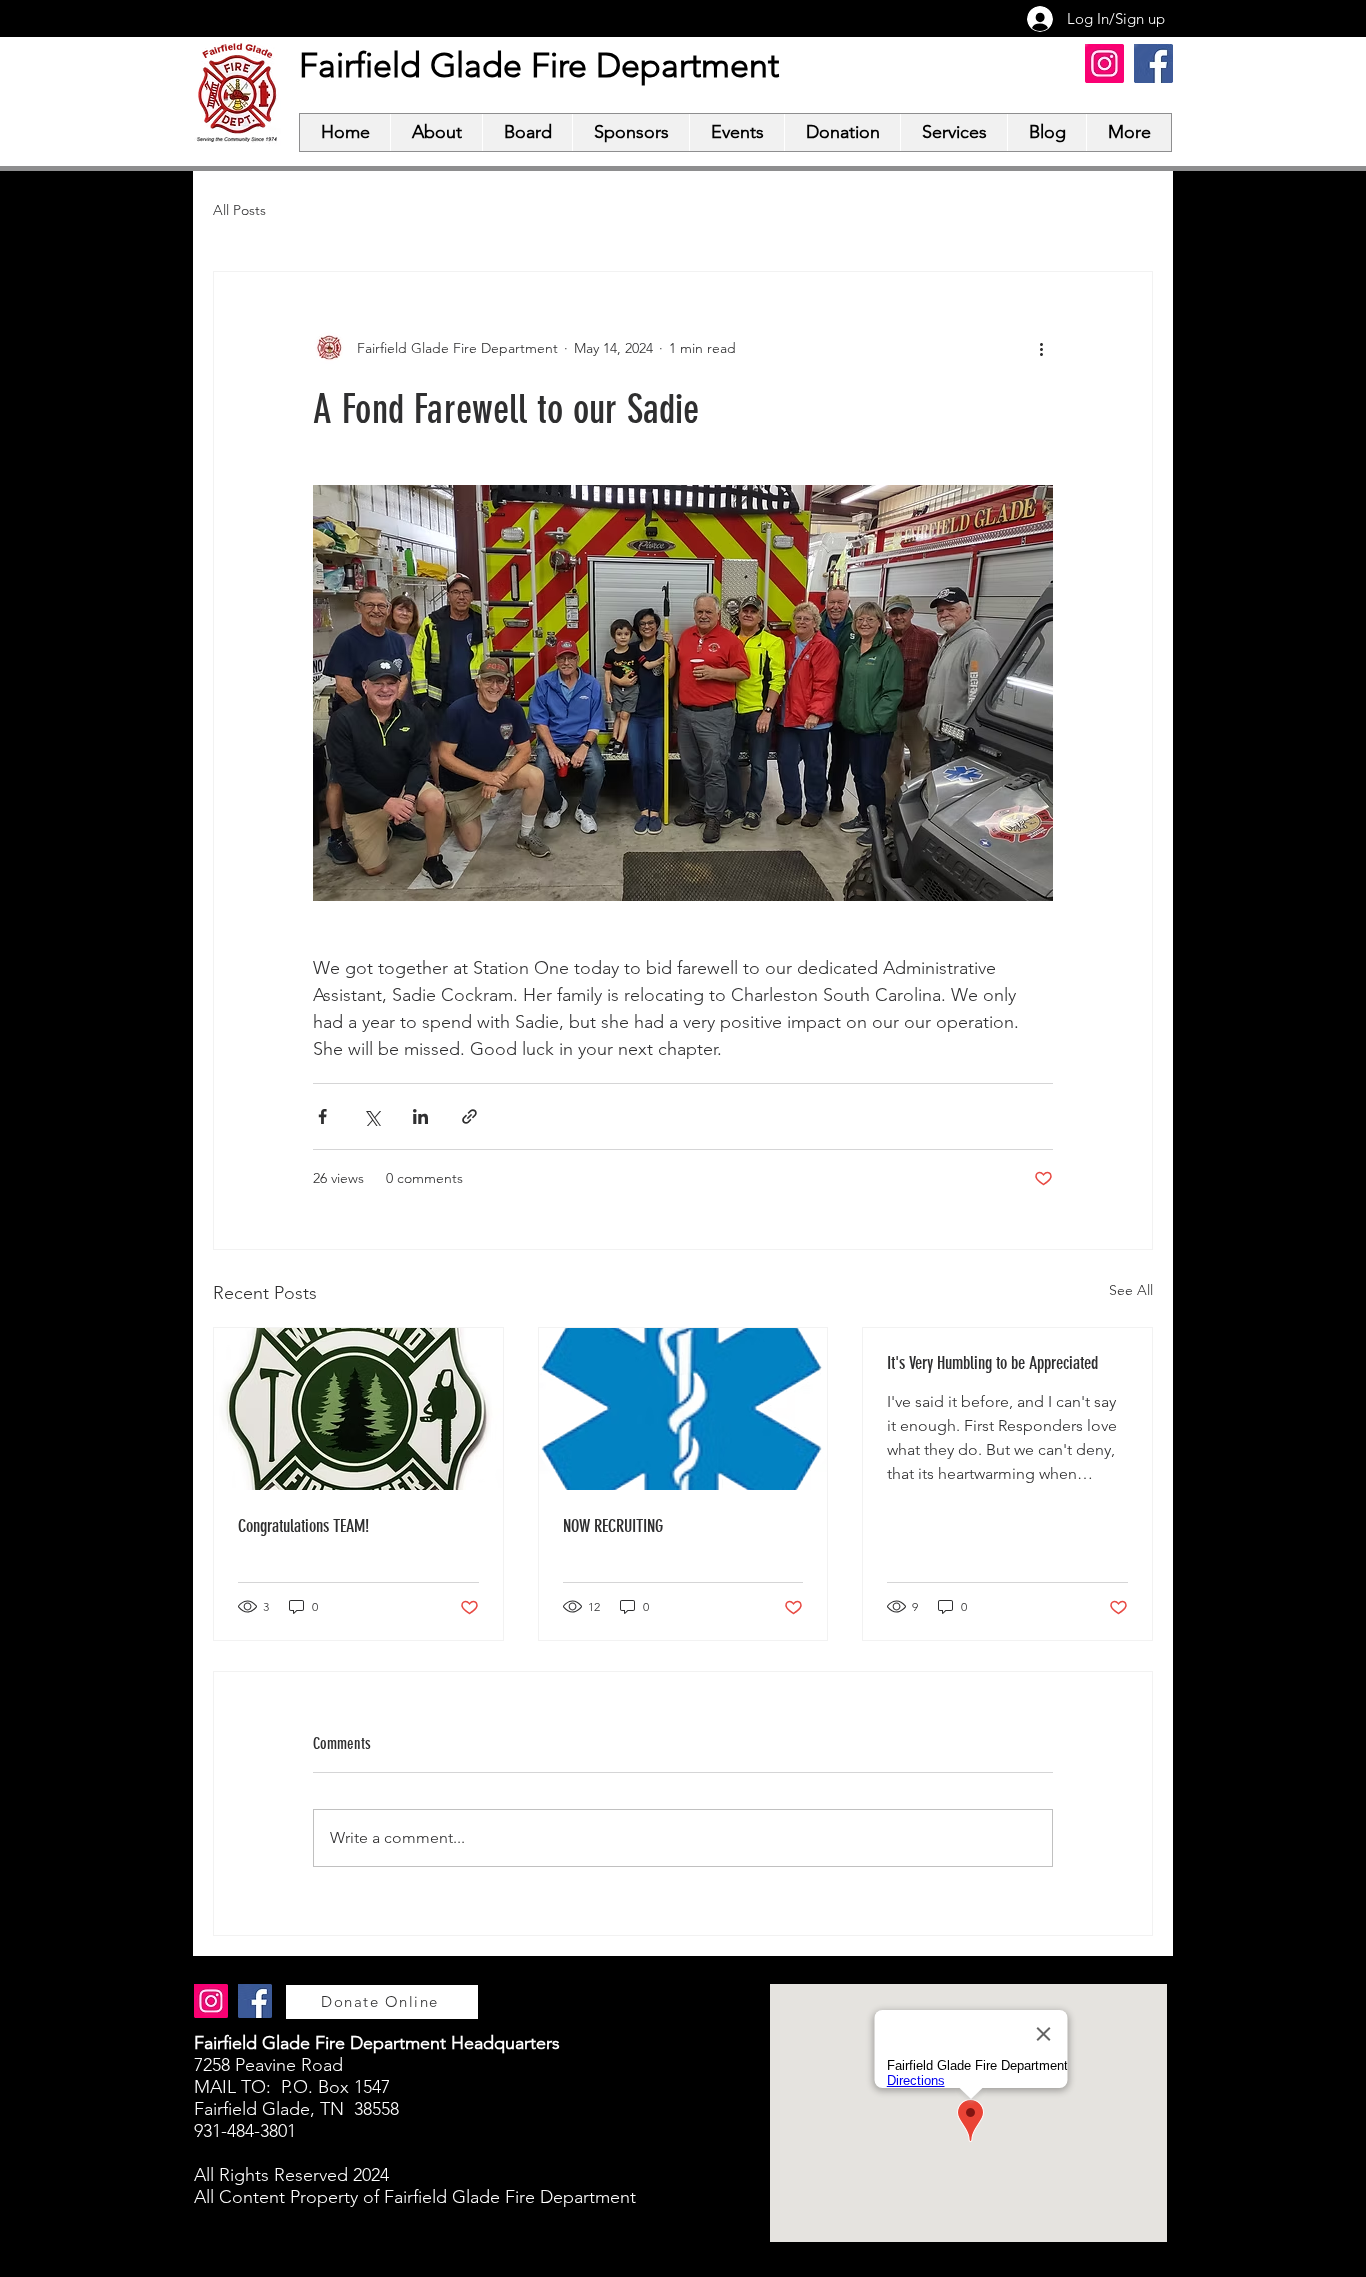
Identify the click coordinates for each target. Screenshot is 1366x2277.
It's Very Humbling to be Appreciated (992, 1363)
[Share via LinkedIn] (420, 1116)
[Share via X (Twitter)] (371, 1116)
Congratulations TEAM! (303, 1526)
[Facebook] (1153, 63)
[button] (436, 132)
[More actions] (1041, 348)
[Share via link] (469, 1116)
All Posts (239, 210)
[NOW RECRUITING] (683, 1409)
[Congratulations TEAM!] (358, 1409)
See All (1131, 1290)
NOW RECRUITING (613, 1526)
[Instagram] (1104, 63)
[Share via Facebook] (322, 1116)
